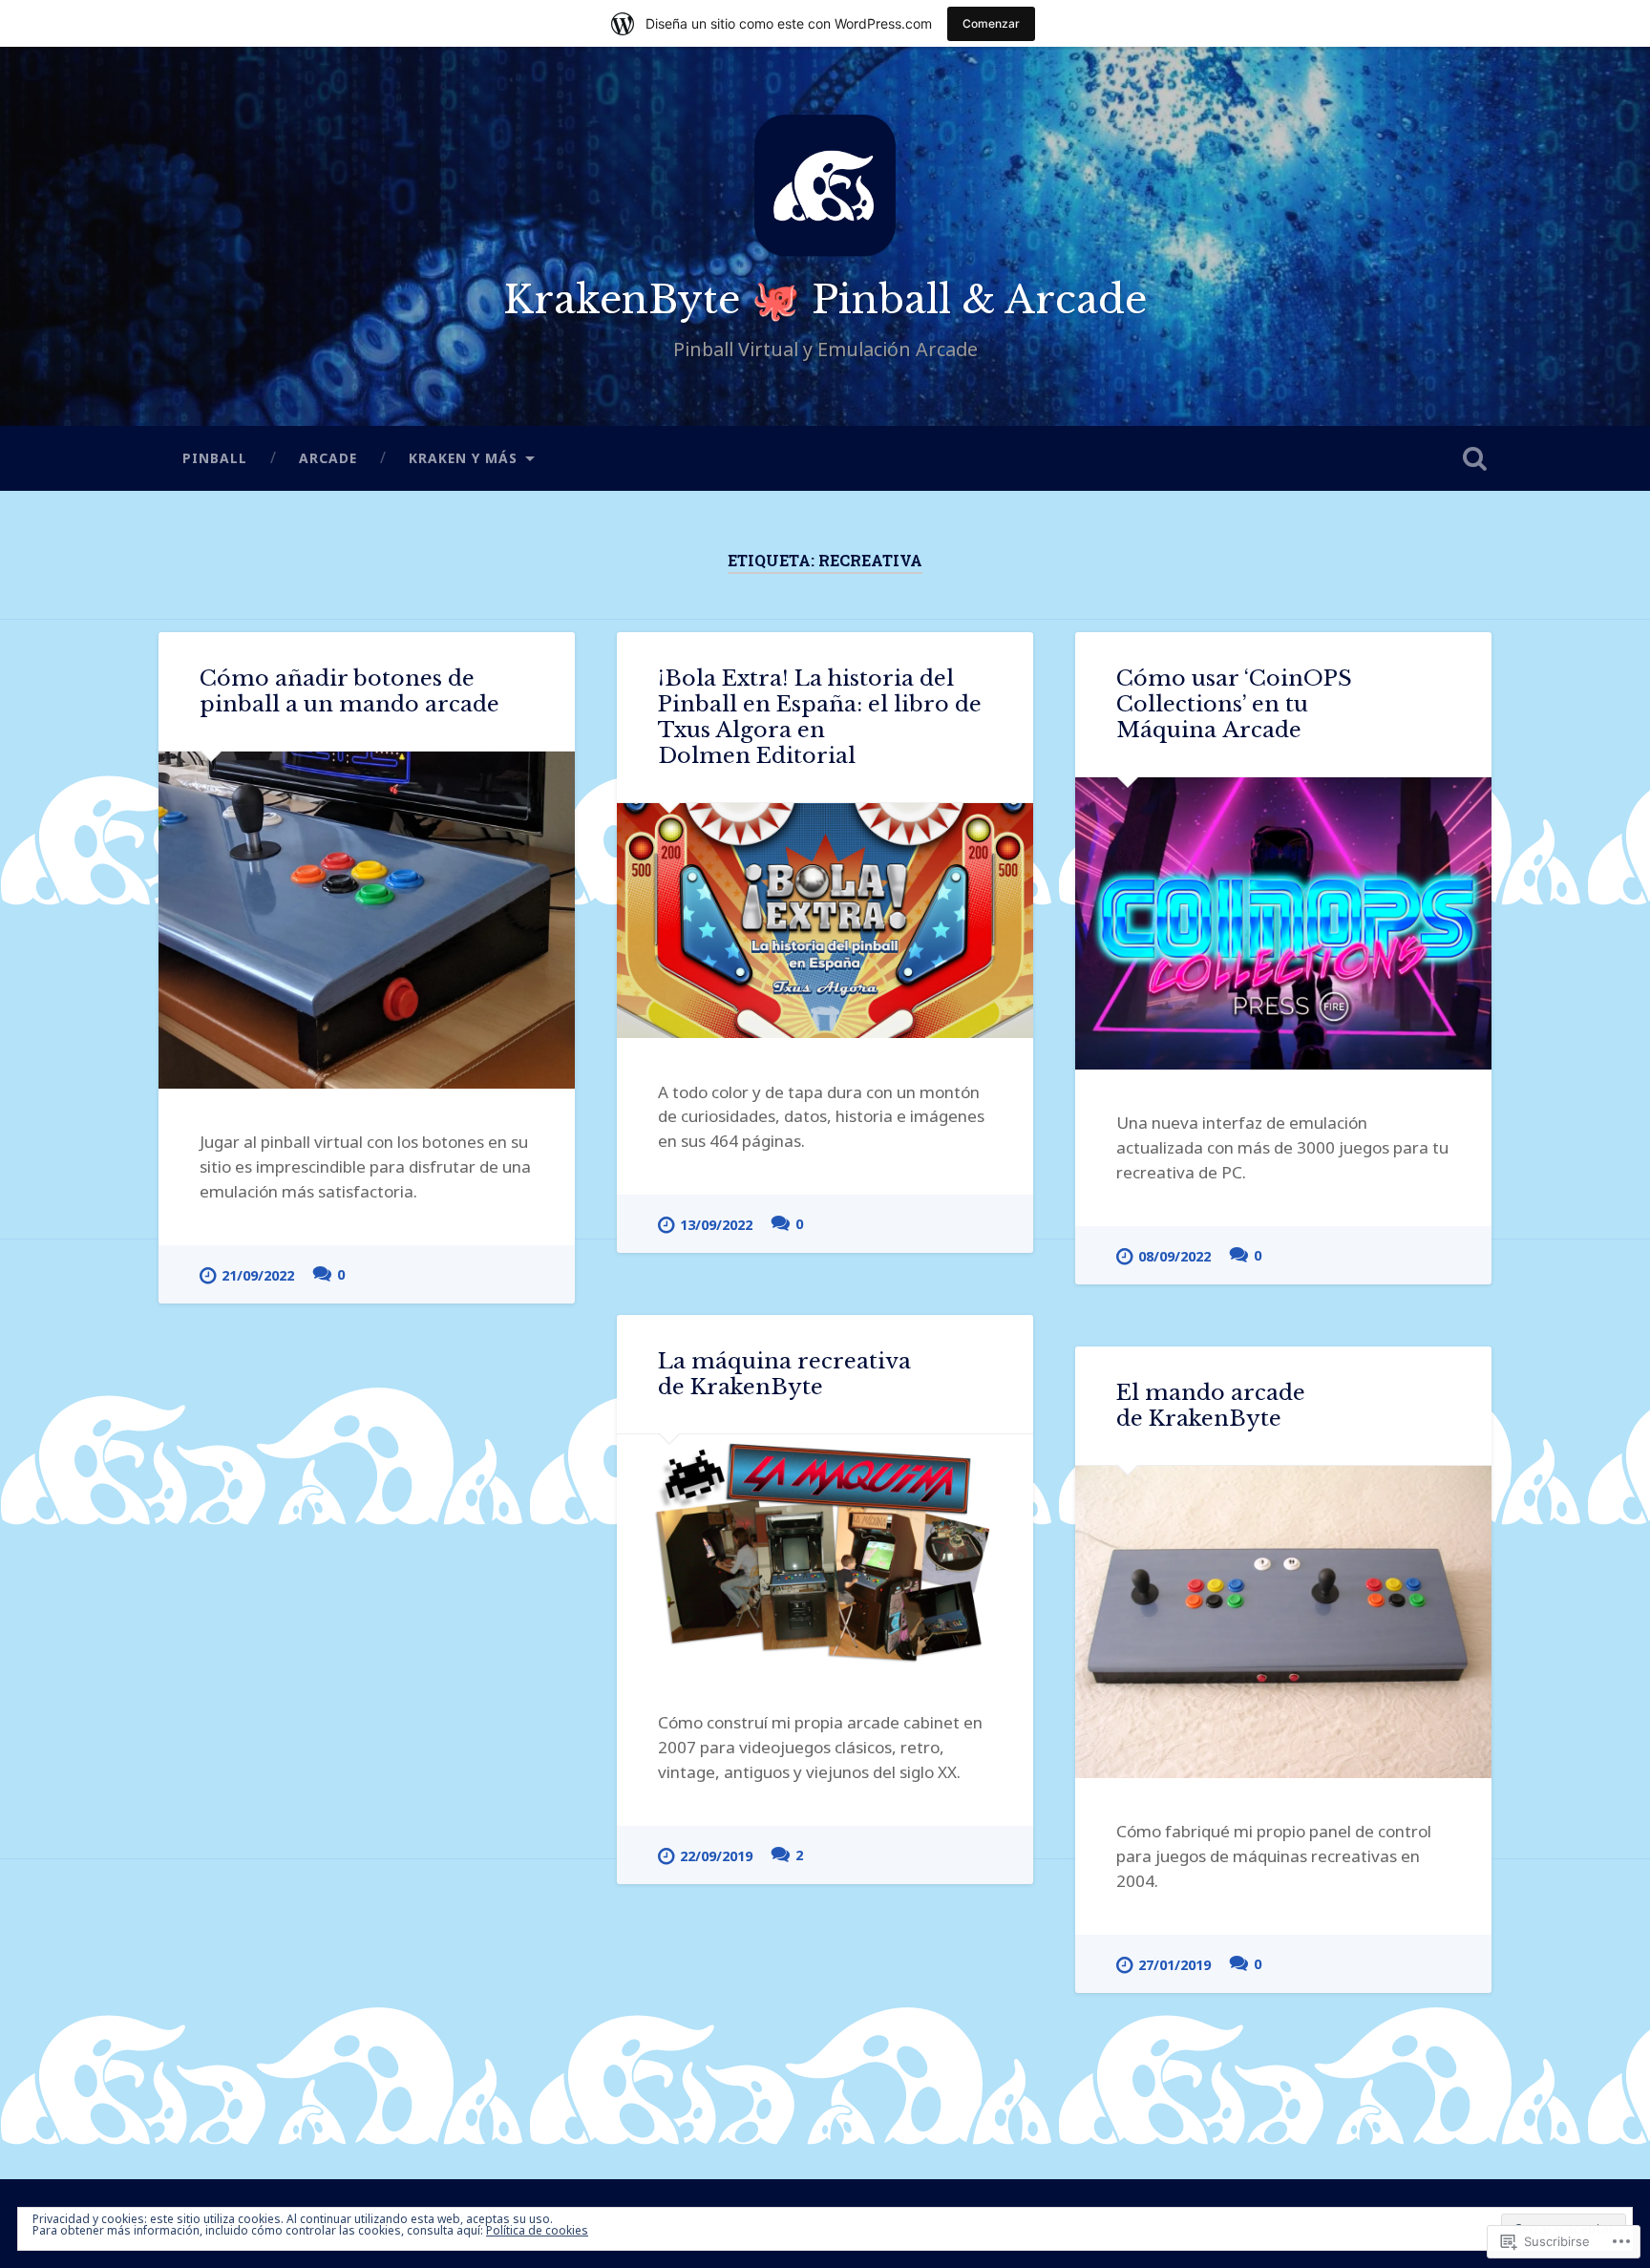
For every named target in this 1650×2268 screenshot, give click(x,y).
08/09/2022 (1174, 1256)
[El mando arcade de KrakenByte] (1283, 1622)
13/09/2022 (716, 1225)
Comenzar (991, 23)
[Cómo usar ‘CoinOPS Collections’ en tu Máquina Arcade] (1283, 923)
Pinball (215, 458)
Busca (1474, 458)
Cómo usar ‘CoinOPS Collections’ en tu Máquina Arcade (1234, 704)
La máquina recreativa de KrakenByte (784, 1374)
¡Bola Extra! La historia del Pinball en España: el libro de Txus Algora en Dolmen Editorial (820, 717)
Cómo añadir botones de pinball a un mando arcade (349, 691)
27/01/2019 (1174, 1965)
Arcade (328, 458)
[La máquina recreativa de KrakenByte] (825, 1552)
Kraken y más (463, 458)
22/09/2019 (716, 1856)
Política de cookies (537, 2230)
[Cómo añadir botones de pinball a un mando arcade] (367, 920)
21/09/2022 (258, 1275)
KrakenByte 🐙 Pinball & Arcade (825, 300)
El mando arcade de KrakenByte (1211, 1405)
